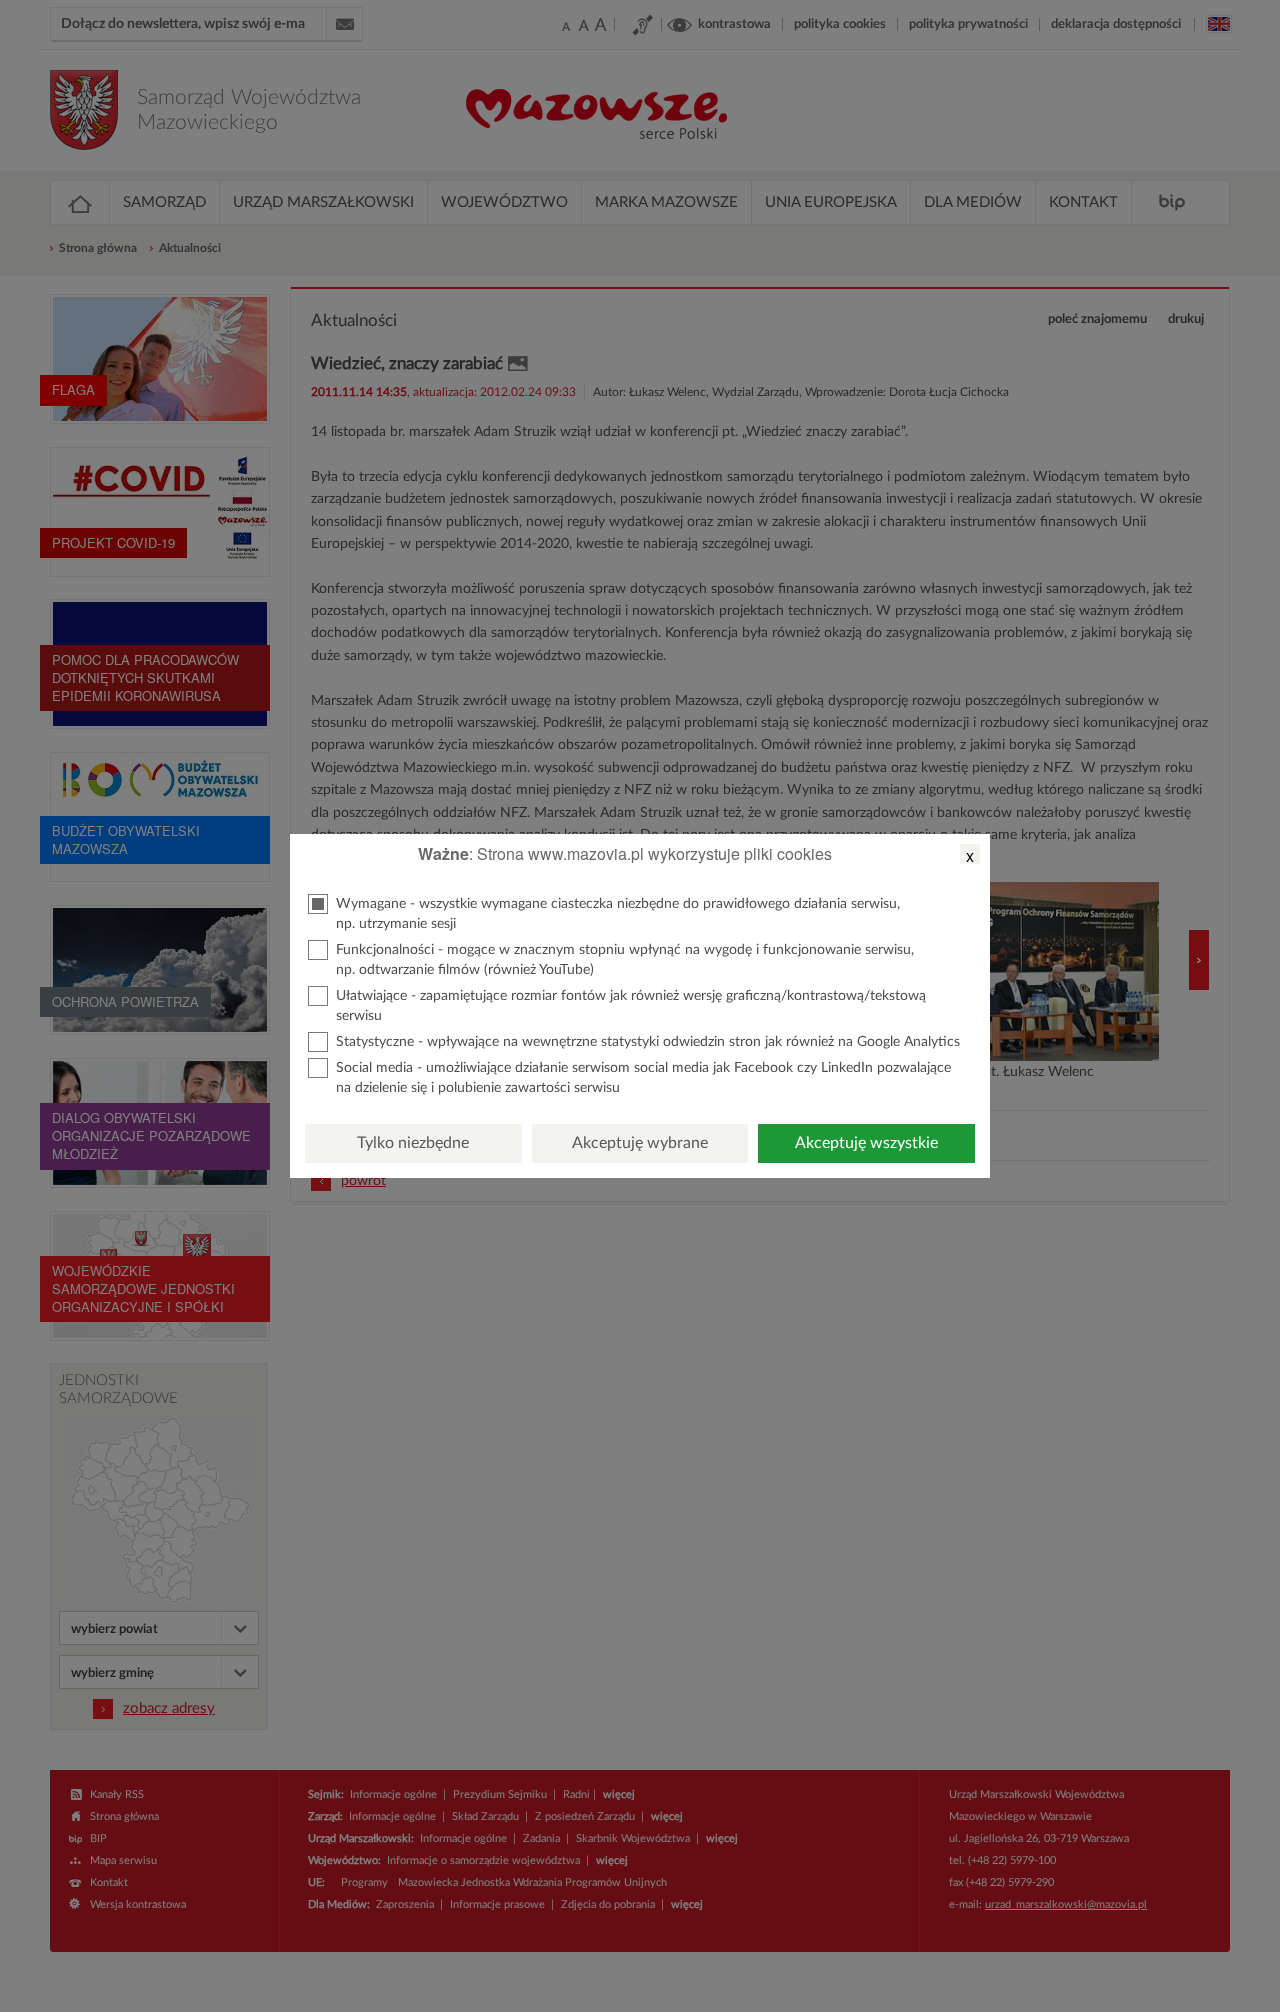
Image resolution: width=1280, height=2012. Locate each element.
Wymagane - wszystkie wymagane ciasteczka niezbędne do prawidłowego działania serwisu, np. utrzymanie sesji (618, 914)
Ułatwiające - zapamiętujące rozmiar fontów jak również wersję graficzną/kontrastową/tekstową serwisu (631, 1006)
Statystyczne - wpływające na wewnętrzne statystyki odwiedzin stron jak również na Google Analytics (648, 1042)
